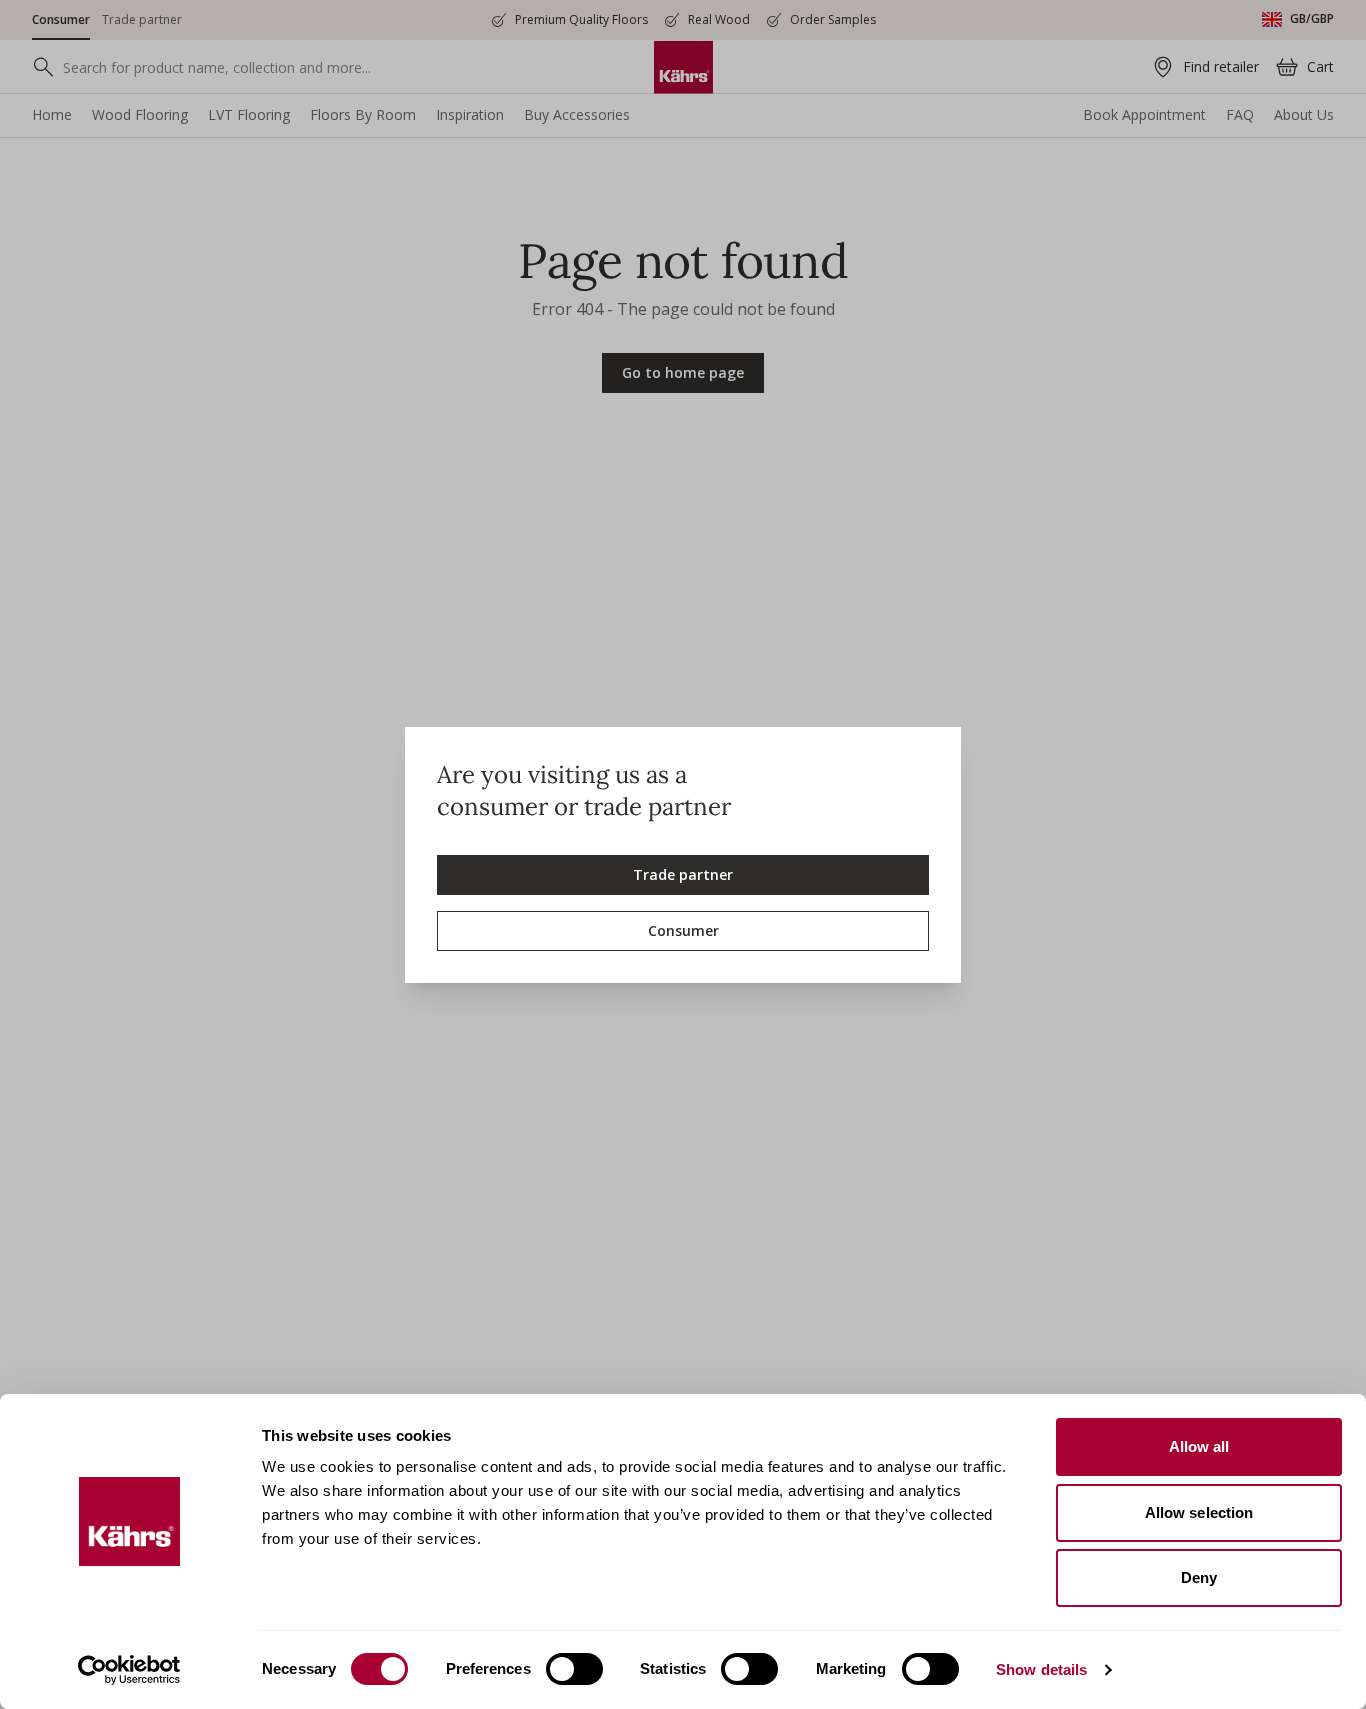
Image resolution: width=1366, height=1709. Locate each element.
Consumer (683, 930)
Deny (1199, 1577)
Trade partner (683, 874)
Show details (1041, 1669)
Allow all (1199, 1446)
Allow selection (1199, 1512)
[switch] (574, 1669)
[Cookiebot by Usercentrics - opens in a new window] (129, 1670)
